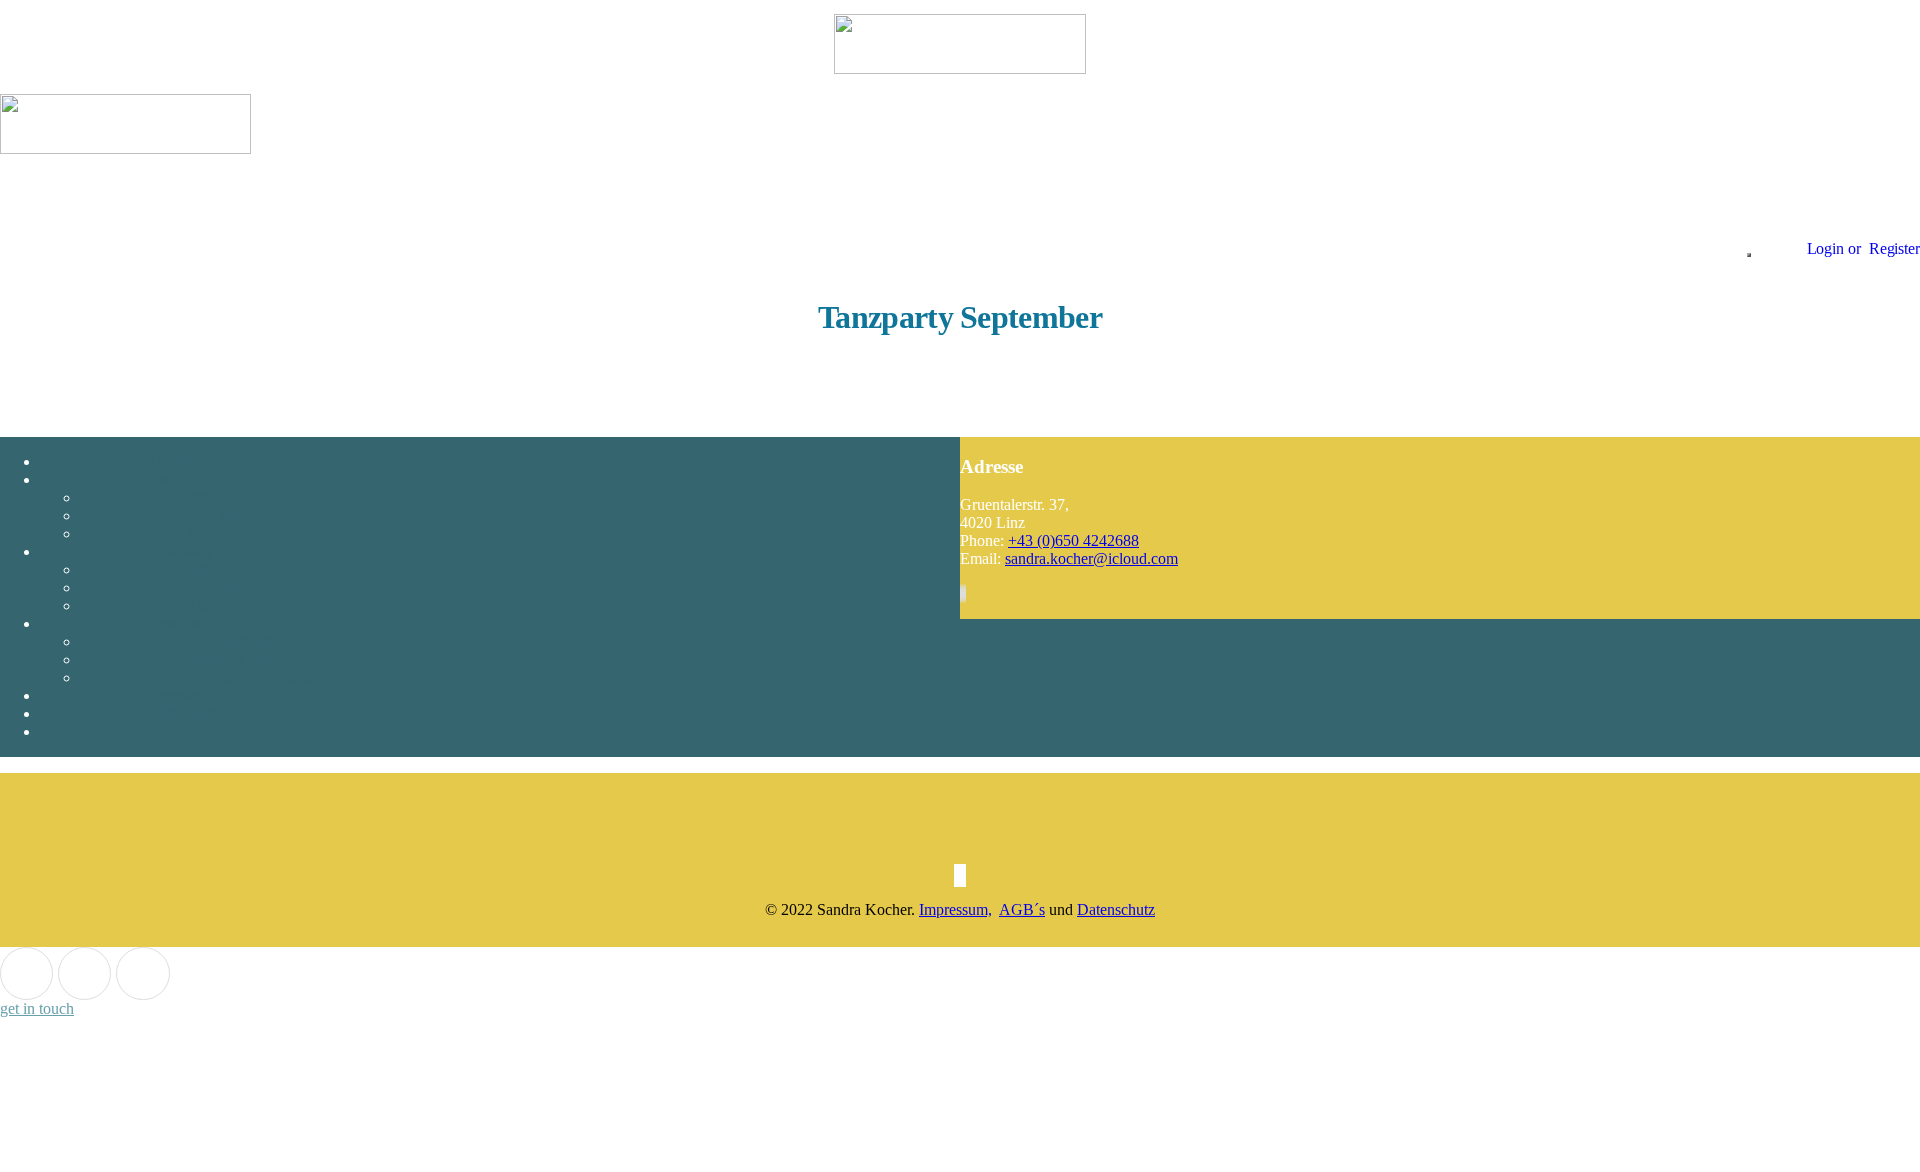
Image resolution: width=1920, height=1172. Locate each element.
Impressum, (955, 909)
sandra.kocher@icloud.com (1091, 558)
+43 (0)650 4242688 (1073, 540)
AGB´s (1022, 909)
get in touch (37, 1008)
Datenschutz (1116, 909)
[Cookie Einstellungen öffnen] (150, 1162)
